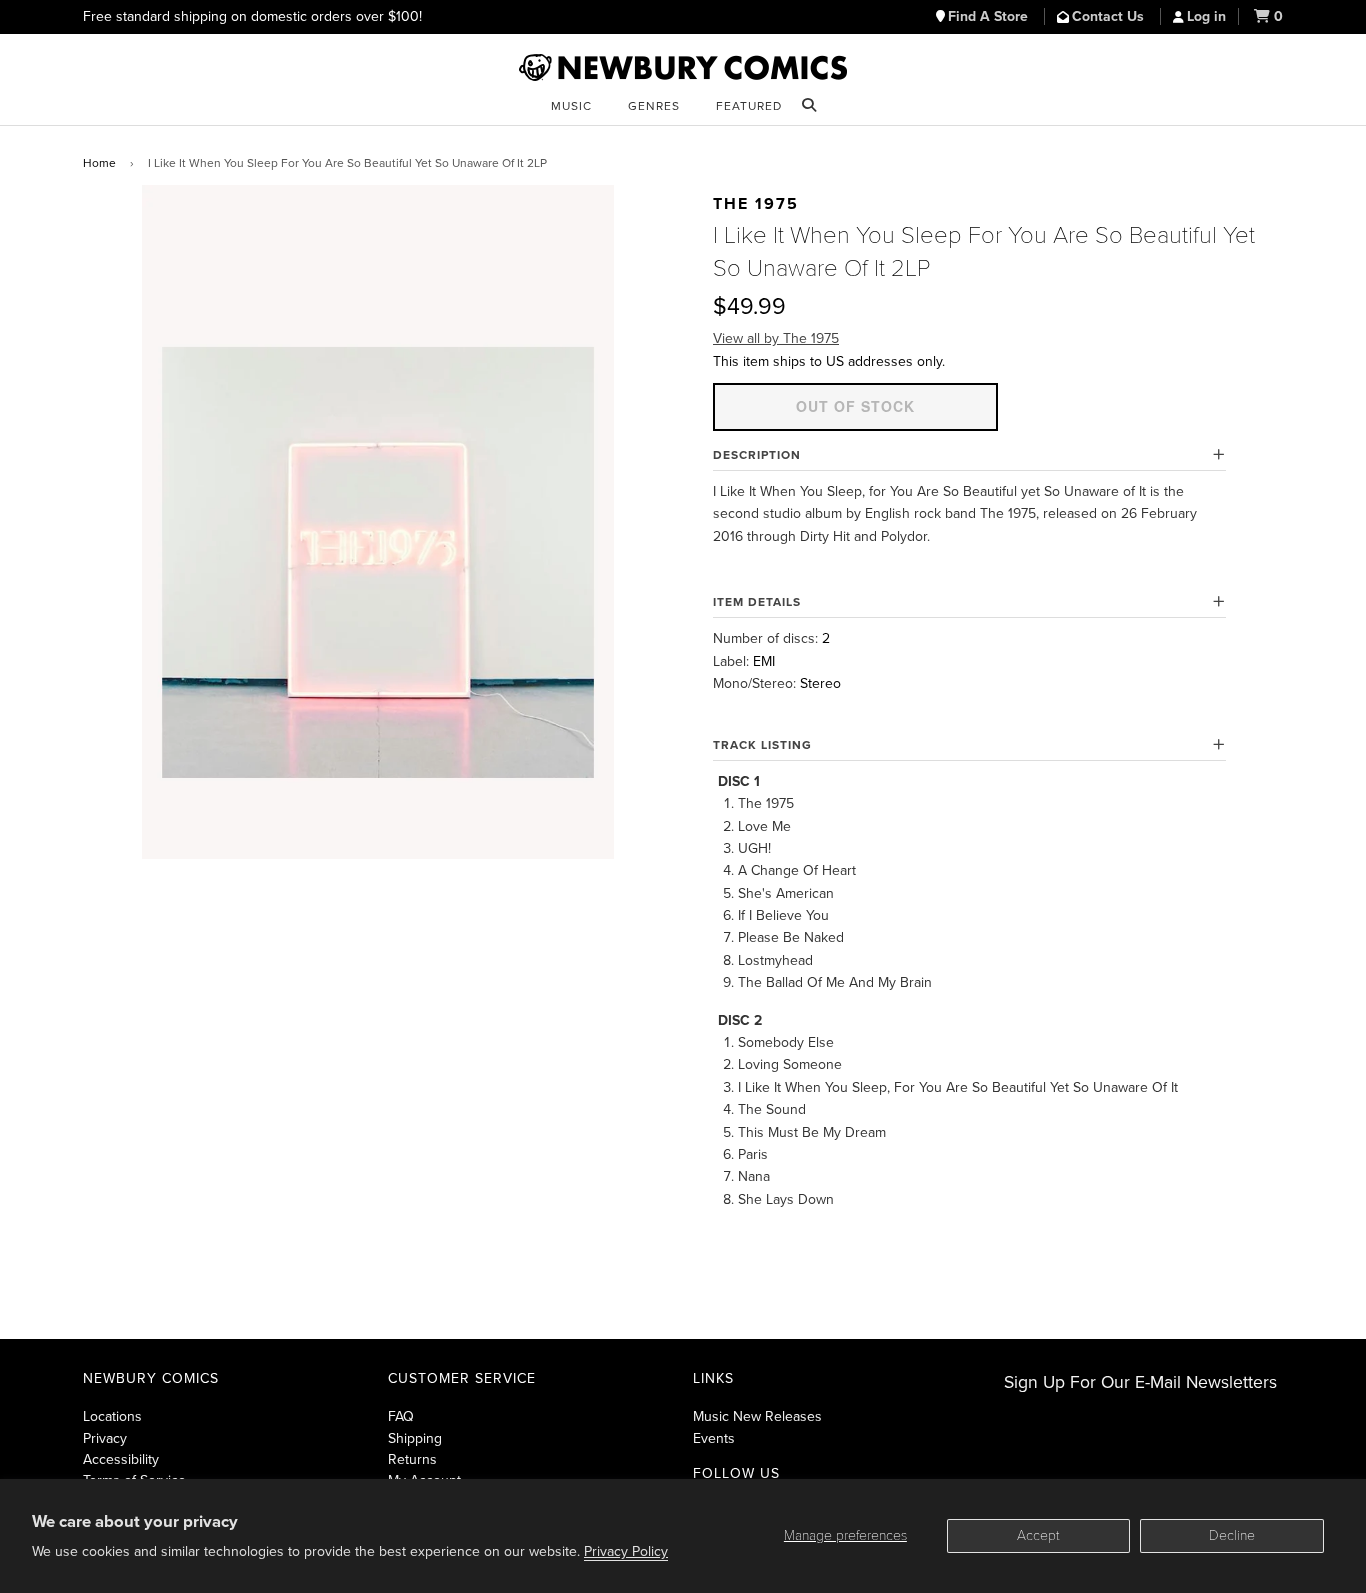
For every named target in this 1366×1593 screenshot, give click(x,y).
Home (99, 163)
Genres (654, 106)
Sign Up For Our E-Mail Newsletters (1140, 1382)
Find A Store (990, 16)
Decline (1232, 1535)
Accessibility (121, 1459)
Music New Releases (757, 1416)
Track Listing (762, 745)
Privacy (105, 1438)
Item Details (757, 602)
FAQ (401, 1416)
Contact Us (1110, 16)
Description (757, 455)
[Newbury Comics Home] (683, 68)
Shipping (415, 1438)
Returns (412, 1459)
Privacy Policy (626, 1551)
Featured (749, 106)
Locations (112, 1416)
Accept (1038, 1535)
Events (714, 1438)
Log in (1206, 16)
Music (571, 106)
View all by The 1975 (776, 338)
